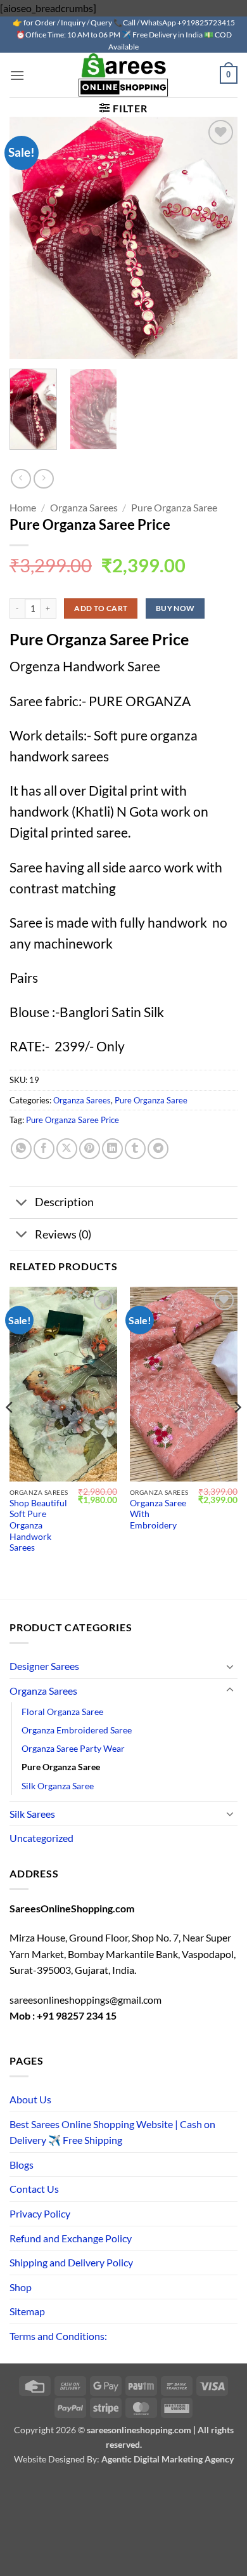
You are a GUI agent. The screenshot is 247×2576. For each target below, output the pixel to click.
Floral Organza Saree (62, 1712)
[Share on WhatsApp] (21, 1149)
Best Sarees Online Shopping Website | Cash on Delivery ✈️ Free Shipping (112, 2132)
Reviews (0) (63, 1234)
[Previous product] (43, 479)
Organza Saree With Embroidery (158, 1514)
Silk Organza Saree (58, 1786)
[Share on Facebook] (44, 1149)
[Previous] (10, 1432)
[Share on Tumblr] (135, 1149)
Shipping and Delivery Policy (71, 2262)
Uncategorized (41, 1838)
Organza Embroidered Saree (77, 1730)
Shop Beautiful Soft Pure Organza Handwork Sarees (38, 1526)
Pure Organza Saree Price (73, 1120)
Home (23, 507)
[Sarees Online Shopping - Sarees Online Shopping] (123, 75)
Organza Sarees (84, 507)
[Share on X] (67, 1149)
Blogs (22, 2165)
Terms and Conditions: (58, 2336)
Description (64, 1202)
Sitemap (27, 2311)
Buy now (175, 608)
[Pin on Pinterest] (90, 1149)
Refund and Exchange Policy (71, 2238)
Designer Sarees (44, 1666)
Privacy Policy (40, 2213)
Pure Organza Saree (174, 507)
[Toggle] (22, 1204)
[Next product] (21, 479)
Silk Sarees (32, 1814)
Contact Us (34, 2189)
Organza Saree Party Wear (73, 1748)
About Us (30, 2099)
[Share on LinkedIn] (112, 1149)
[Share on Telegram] (158, 1149)
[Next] (237, 1432)
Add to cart (101, 608)
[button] (17, 75)
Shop (21, 2287)
